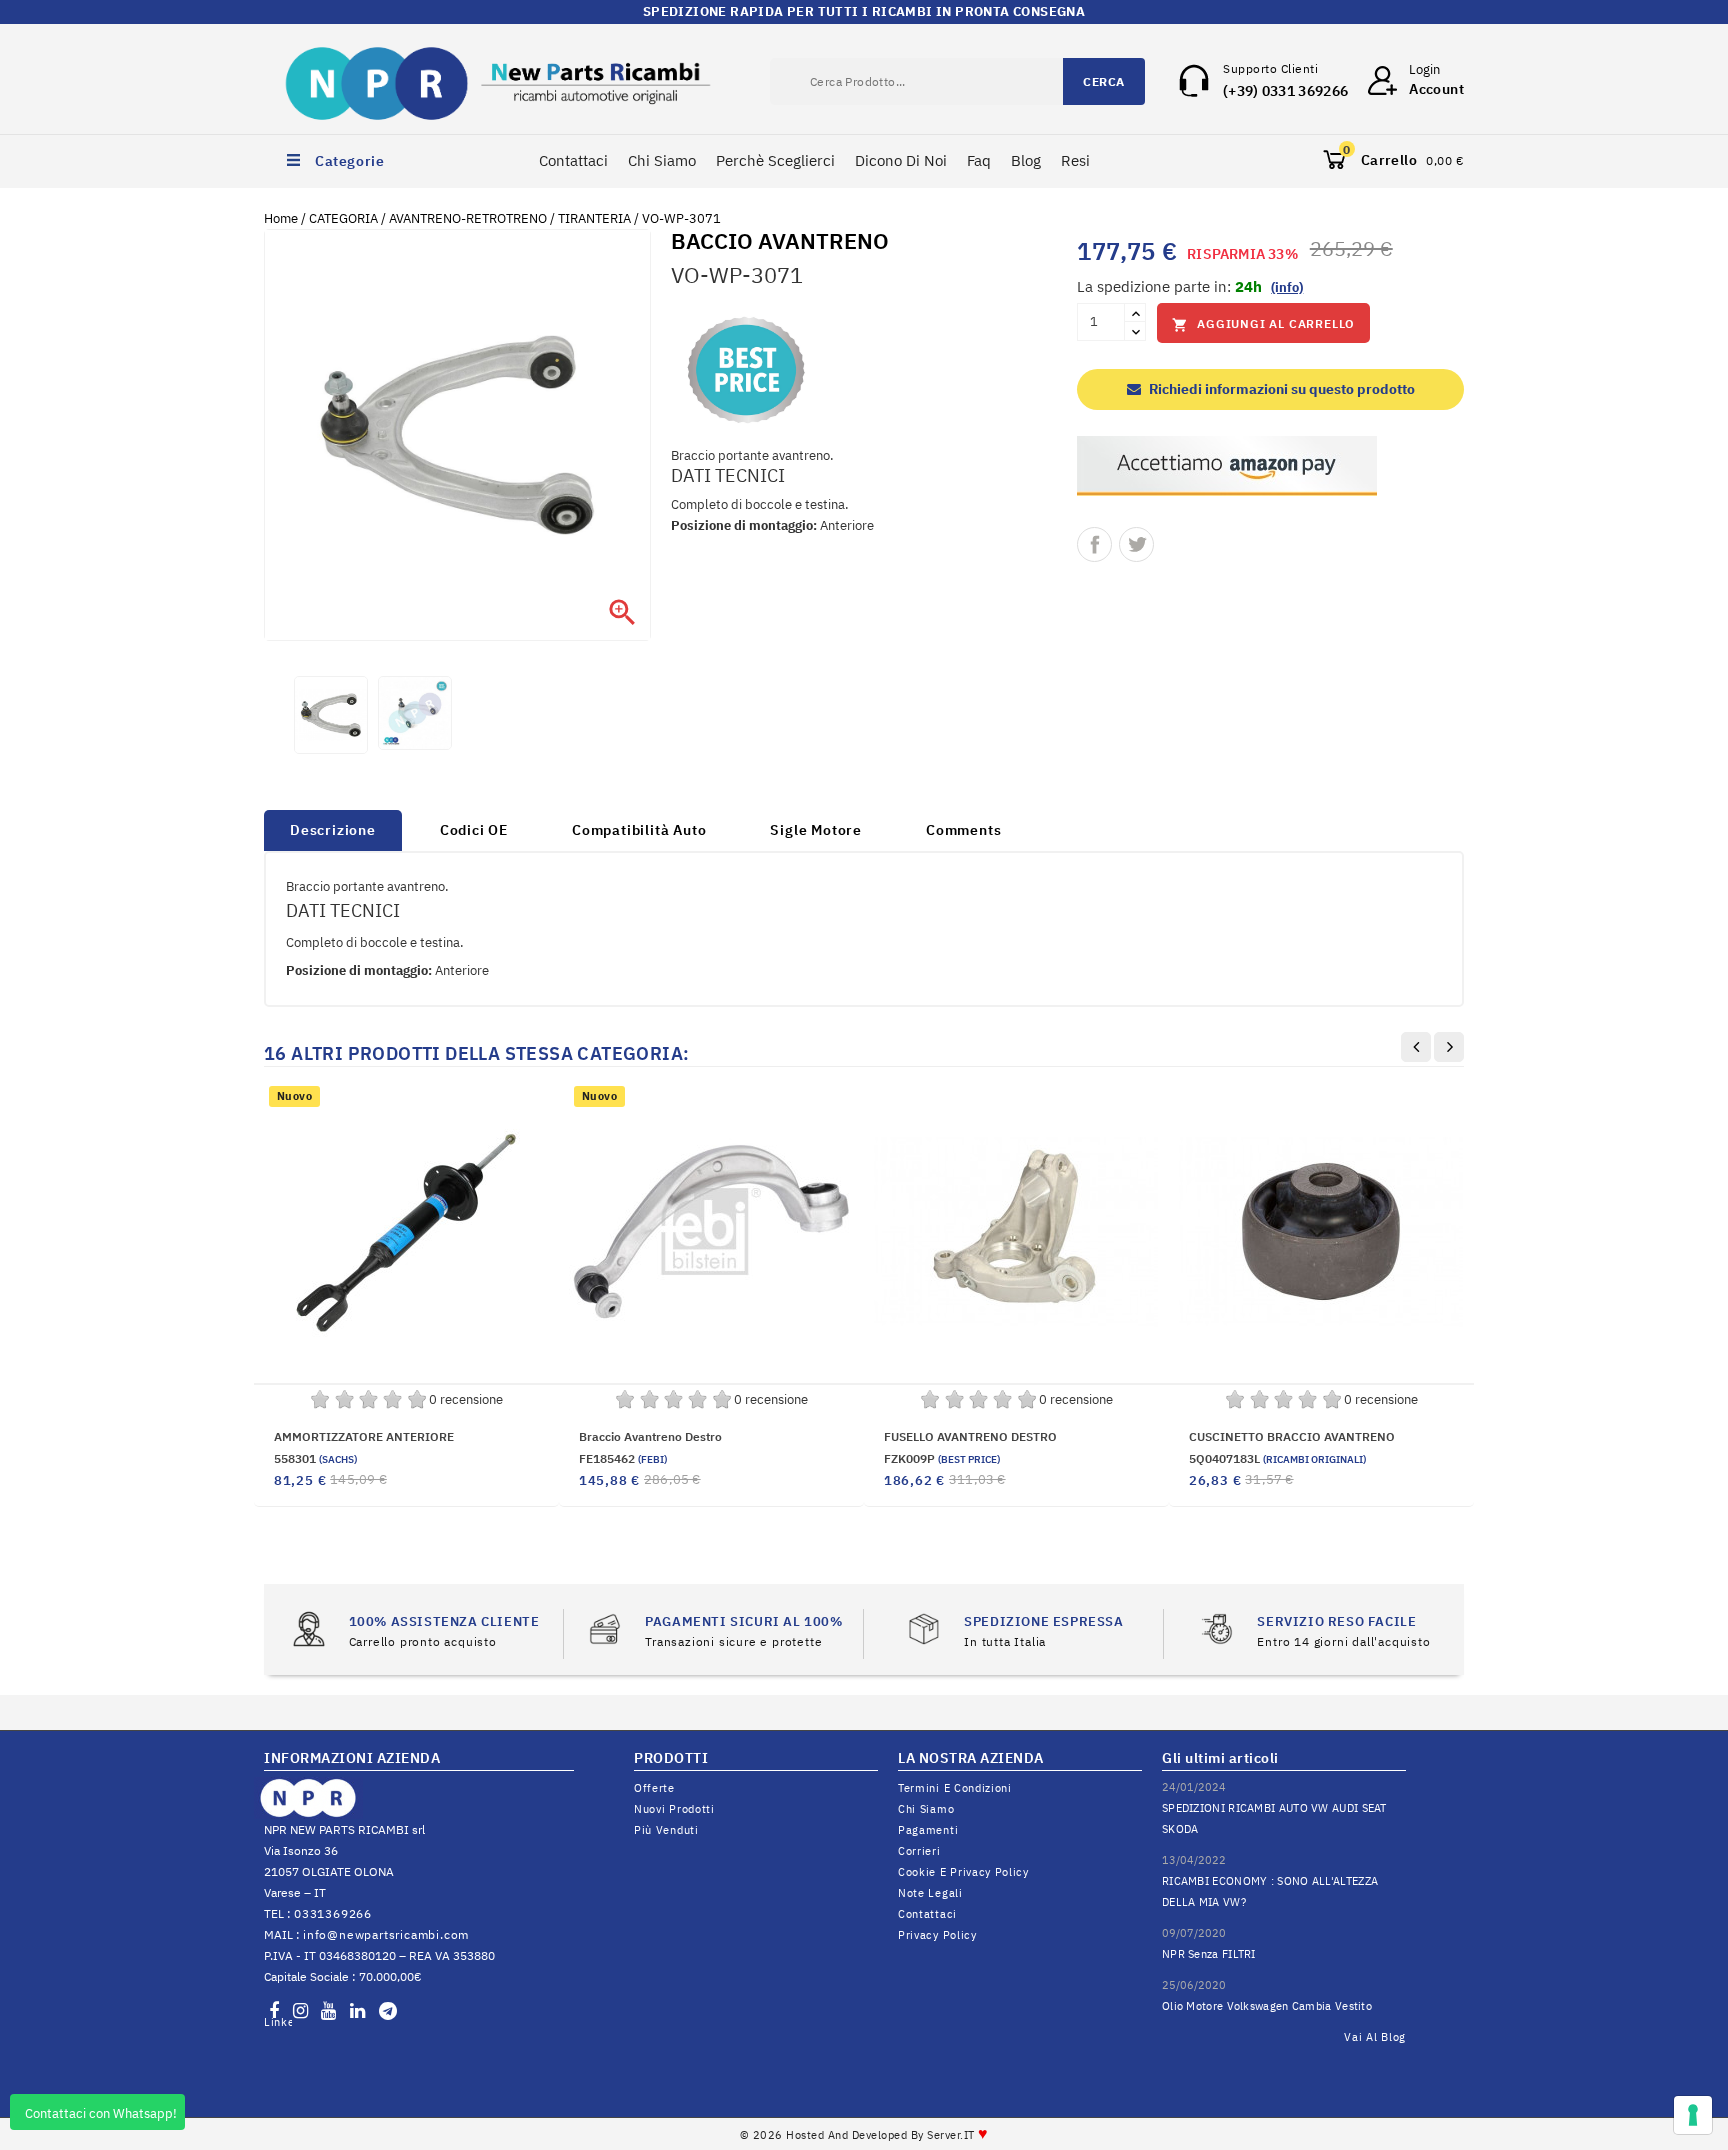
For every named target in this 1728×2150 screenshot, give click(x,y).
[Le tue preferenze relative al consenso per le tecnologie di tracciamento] (1693, 2115)
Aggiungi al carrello (1263, 324)
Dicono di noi (901, 160)
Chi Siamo (662, 160)
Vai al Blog (1375, 2037)
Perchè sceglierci (775, 160)
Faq (979, 160)
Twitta (1136, 544)
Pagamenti (928, 1830)
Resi (1075, 160)
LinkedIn (278, 2022)
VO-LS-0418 (340, 1458)
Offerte (654, 1788)
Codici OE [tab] (474, 830)
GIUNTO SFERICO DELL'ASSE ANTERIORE (1305, 1436)
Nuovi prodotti (674, 1809)
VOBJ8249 (1238, 1458)
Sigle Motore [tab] (816, 830)
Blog (1026, 160)
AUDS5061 (627, 1480)
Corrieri (919, 1851)
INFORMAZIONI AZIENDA (352, 1758)
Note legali (930, 1893)
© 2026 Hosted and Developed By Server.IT (864, 2135)
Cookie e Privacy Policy (963, 1872)
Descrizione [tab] (333, 830)
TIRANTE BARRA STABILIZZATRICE (373, 1436)
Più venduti (666, 1830)
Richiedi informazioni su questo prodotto (1280, 389)
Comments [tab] (963, 830)
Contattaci (573, 160)
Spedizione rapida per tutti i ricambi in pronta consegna (864, 11)
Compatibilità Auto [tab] (639, 830)
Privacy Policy (937, 1935)
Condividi (1094, 544)
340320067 (935, 1458)
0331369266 (333, 1913)
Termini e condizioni (955, 1788)
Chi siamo (926, 1809)
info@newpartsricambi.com (386, 1934)
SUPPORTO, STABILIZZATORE (968, 1436)
